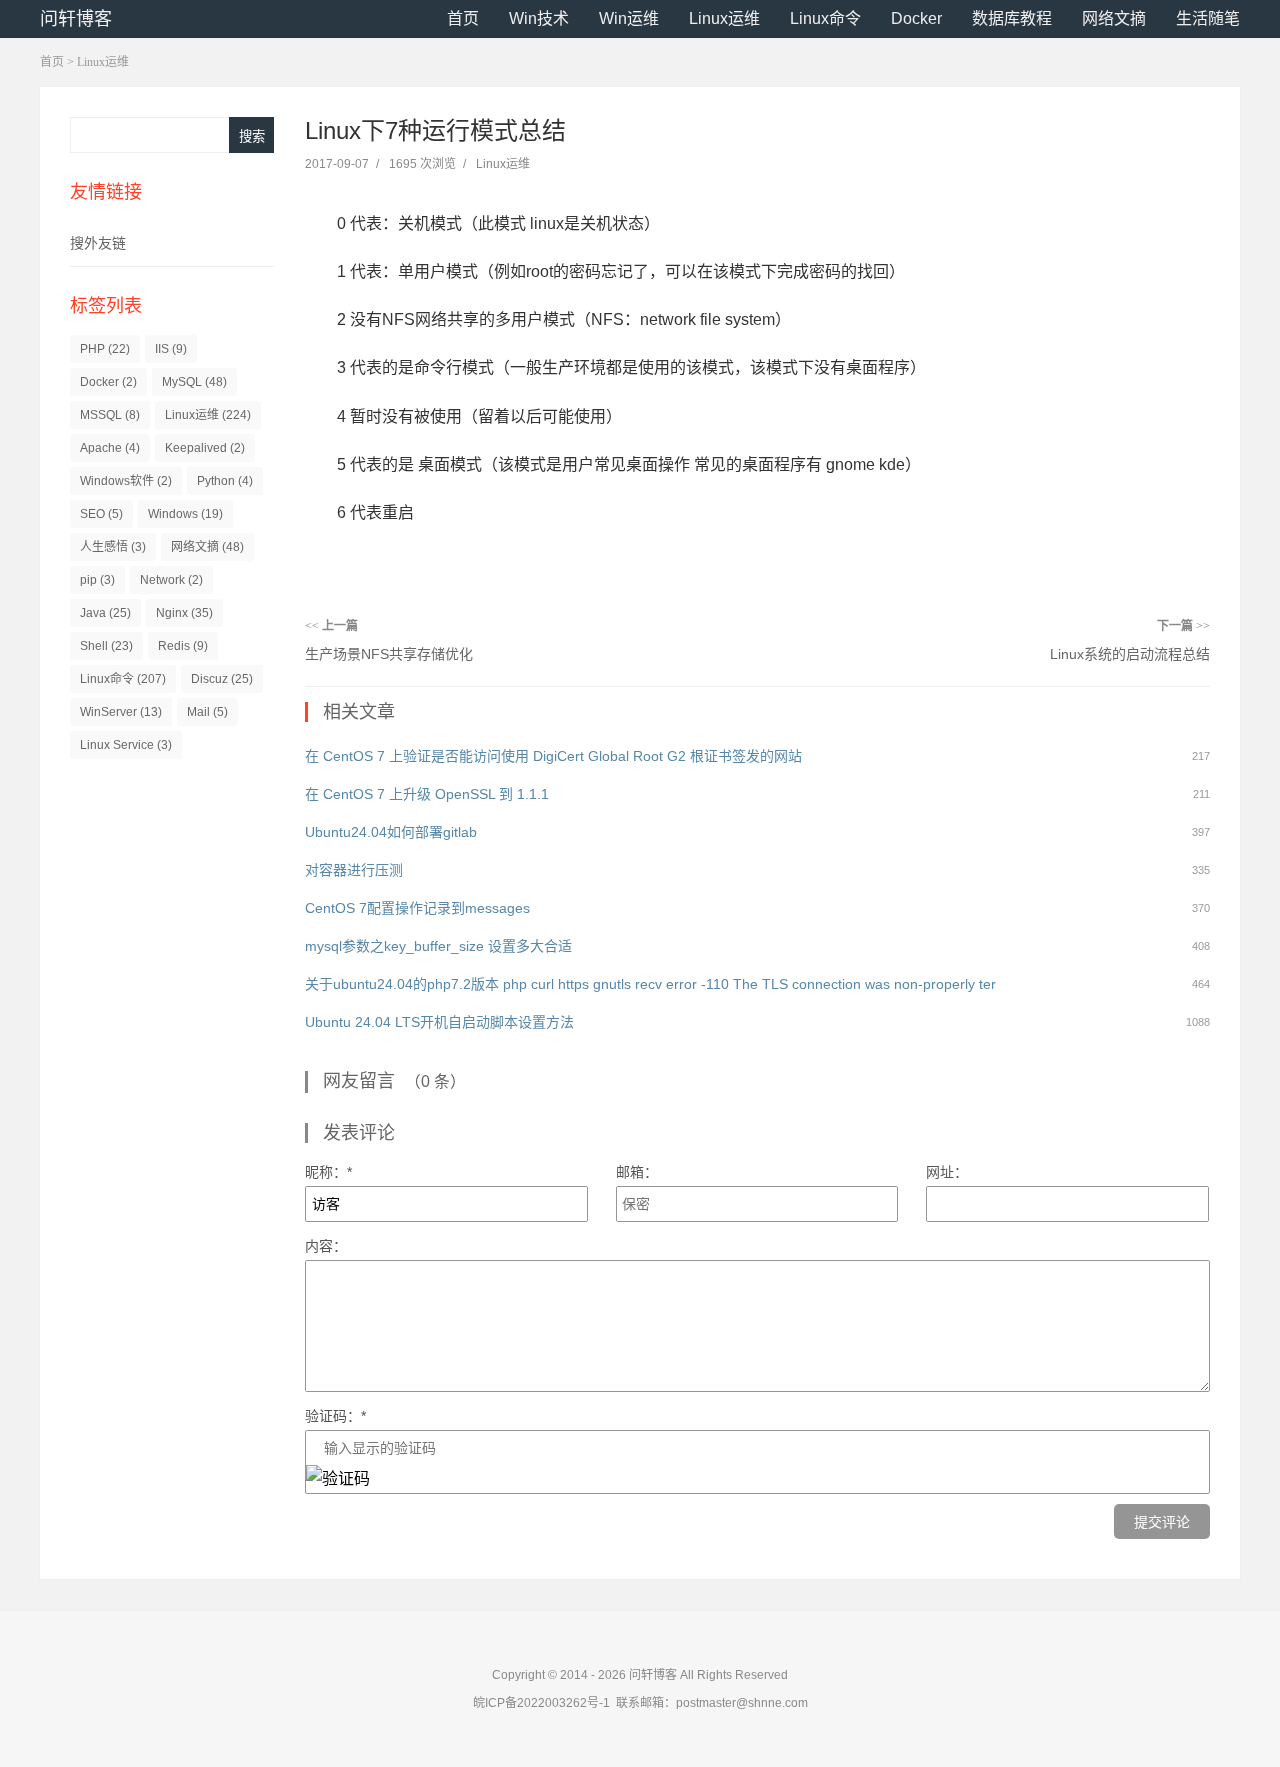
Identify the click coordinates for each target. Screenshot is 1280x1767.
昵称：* (328, 1172)
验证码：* (335, 1416)
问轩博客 (76, 19)
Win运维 (629, 18)
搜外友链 (98, 243)
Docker (916, 18)
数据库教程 (1012, 18)
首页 (463, 18)
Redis (183, 646)
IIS (171, 349)
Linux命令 (825, 18)
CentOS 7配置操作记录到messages (417, 908)
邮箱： (637, 1172)
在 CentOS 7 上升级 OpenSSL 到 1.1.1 (427, 794)
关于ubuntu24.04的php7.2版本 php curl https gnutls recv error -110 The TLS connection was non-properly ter (650, 984)
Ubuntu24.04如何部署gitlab (391, 832)
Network (171, 580)
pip (97, 580)
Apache (110, 448)
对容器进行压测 (354, 870)
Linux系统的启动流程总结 (1130, 654)
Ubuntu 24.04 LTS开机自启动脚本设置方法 (439, 1022)
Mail (207, 712)
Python (225, 481)
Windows (185, 514)
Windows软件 (126, 481)
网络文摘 (1114, 18)
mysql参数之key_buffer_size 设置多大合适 (438, 946)
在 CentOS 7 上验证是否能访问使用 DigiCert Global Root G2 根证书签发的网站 (553, 756)
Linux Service (126, 745)
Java (105, 613)
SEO (101, 514)
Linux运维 (724, 18)
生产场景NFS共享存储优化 (389, 654)
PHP (105, 349)
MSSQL (110, 415)
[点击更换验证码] (338, 1479)
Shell (106, 646)
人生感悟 (113, 547)
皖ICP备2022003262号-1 (541, 1703)
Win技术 (539, 18)
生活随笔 (1208, 18)
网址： (947, 1172)
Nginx (184, 613)
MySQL (194, 382)
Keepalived (205, 448)
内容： (326, 1246)
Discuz (222, 679)
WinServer (121, 712)
